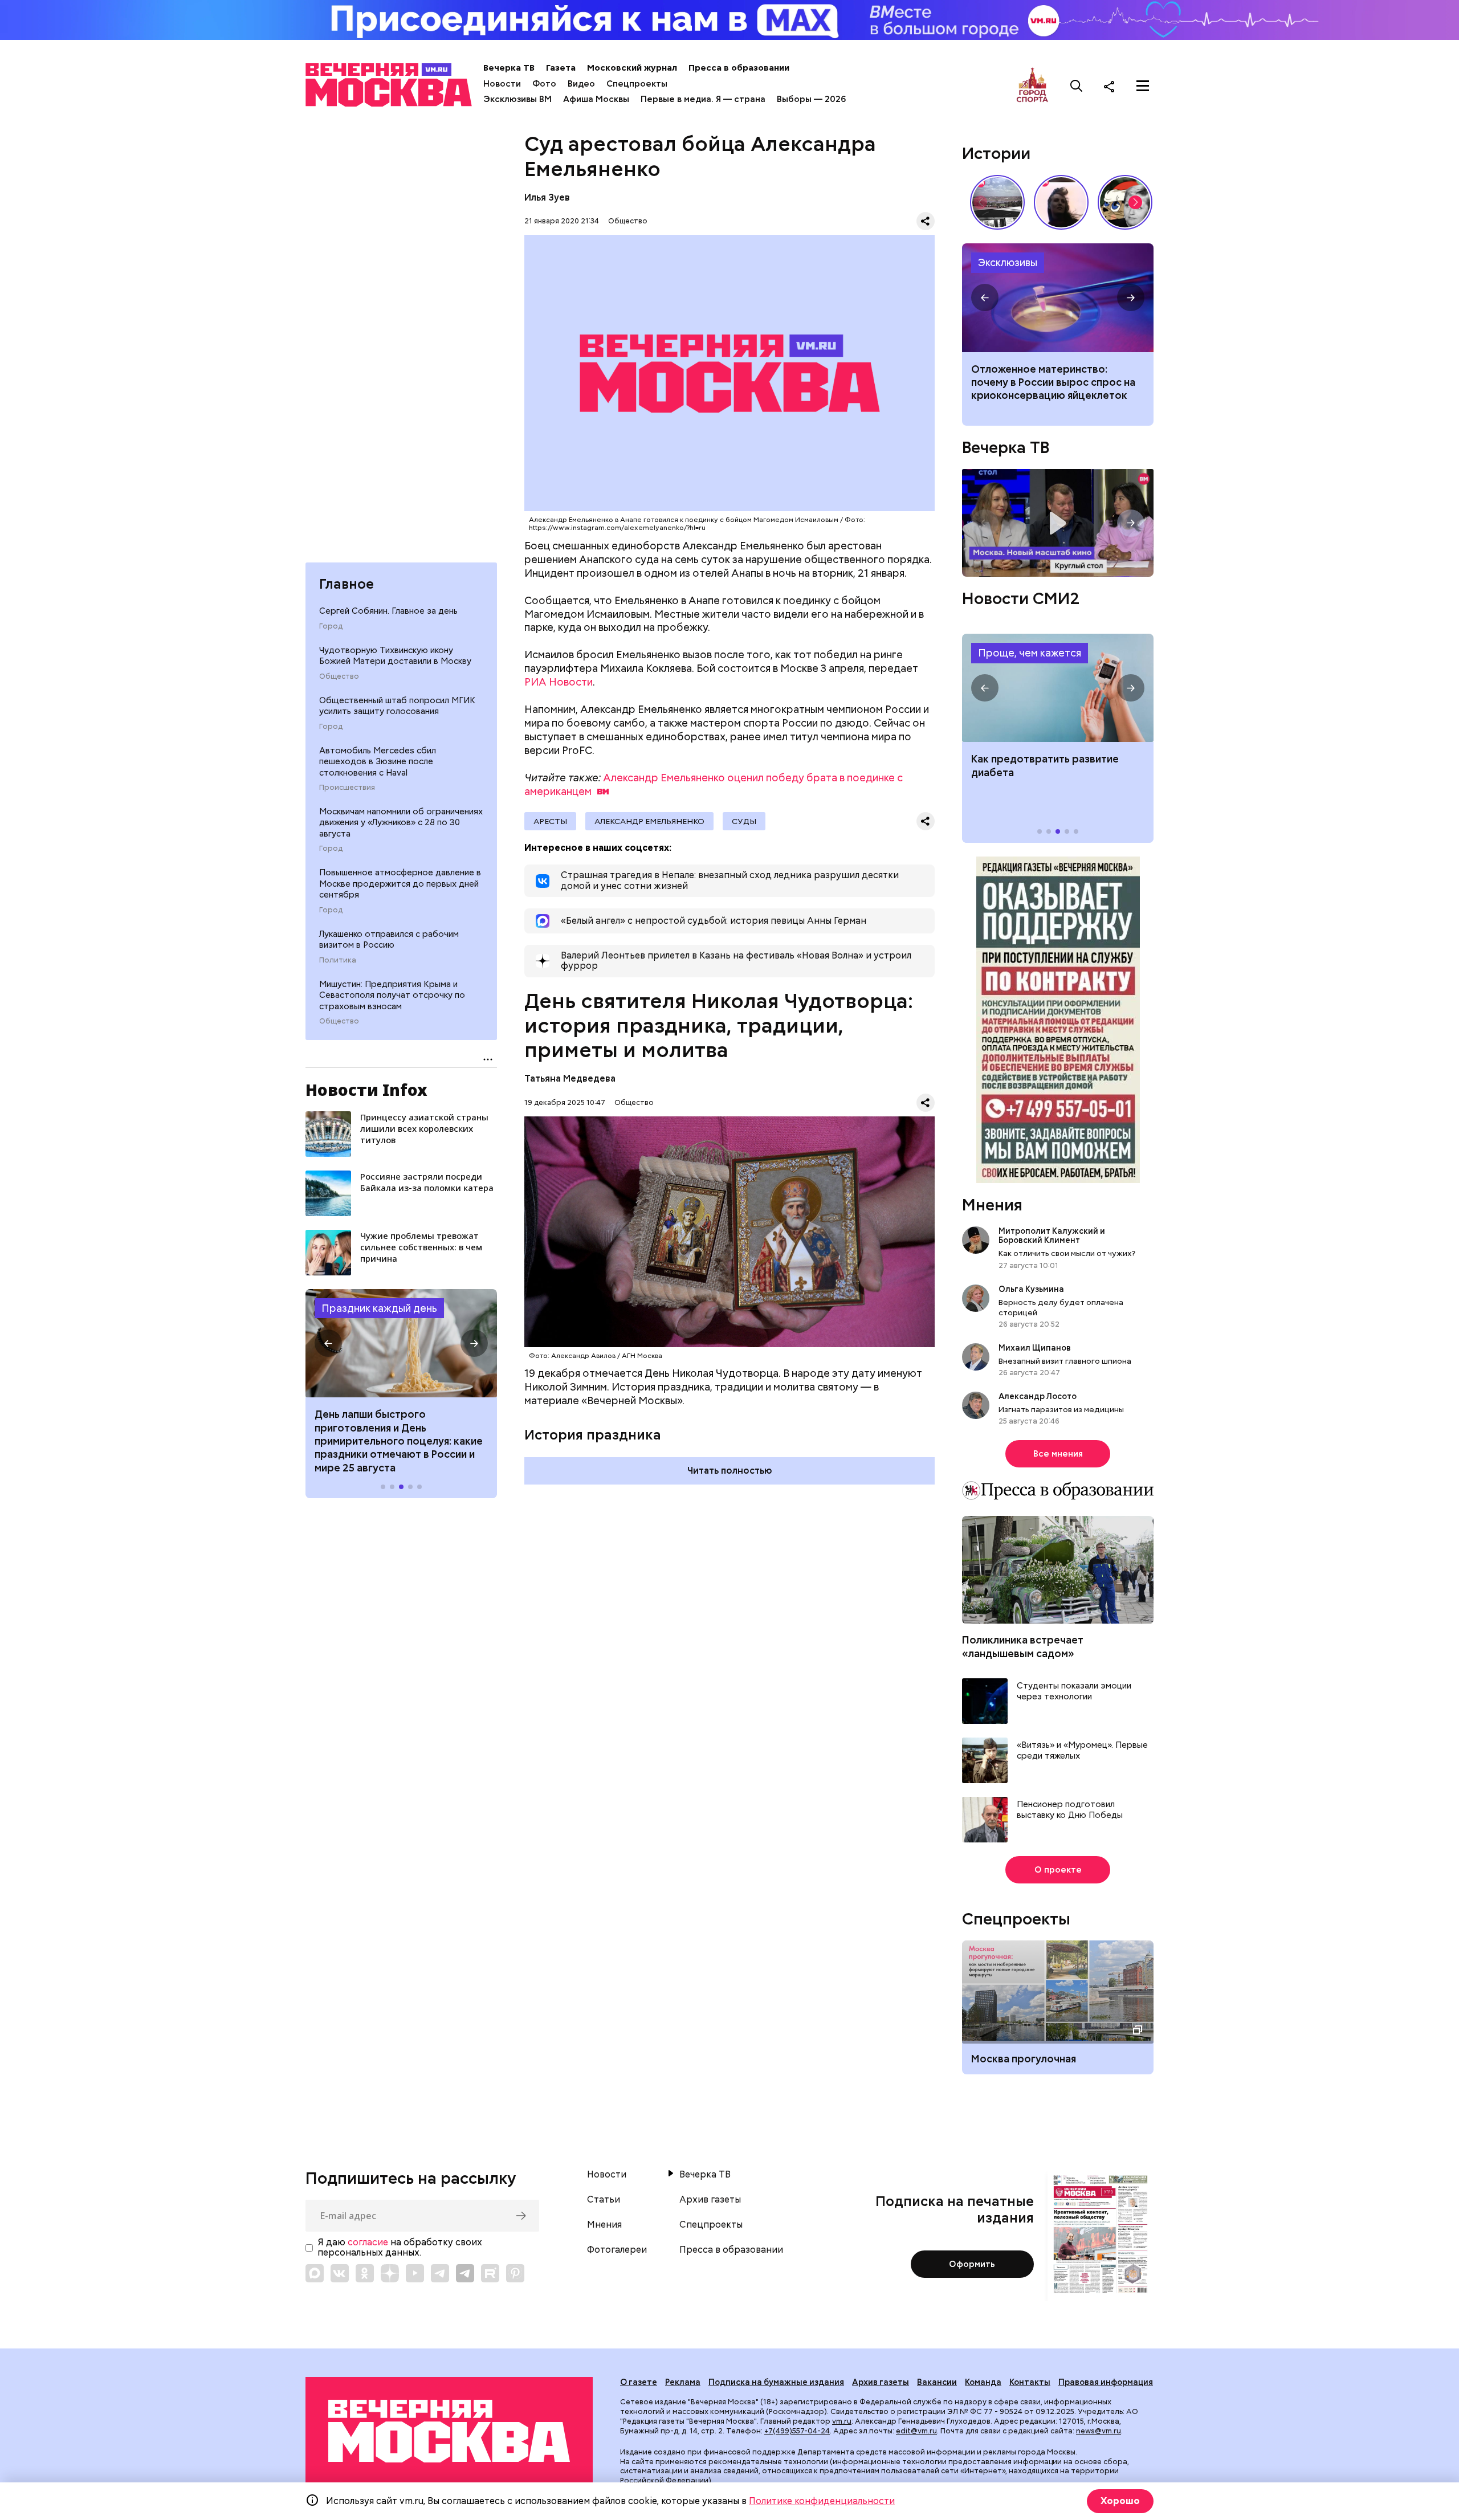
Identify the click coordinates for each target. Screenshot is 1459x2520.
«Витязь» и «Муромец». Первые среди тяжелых (1082, 1751)
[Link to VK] (340, 2273)
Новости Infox (366, 1090)
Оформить (972, 2264)
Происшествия (347, 788)
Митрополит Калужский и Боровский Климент (1052, 1235)
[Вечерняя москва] (449, 2431)
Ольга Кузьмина (1033, 1289)
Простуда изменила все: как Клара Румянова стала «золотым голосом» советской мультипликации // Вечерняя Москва (1125, 202)
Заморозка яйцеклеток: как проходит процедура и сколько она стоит (1058, 297)
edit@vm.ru (916, 2431)
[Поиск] (1077, 86)
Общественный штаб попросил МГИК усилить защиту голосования (397, 706)
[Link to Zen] (390, 2273)
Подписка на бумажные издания (776, 2382)
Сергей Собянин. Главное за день (388, 611)
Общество (339, 676)
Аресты (550, 821)
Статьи (604, 2200)
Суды (744, 821)
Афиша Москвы (596, 99)
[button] (328, 1343)
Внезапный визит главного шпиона (1065, 1361)
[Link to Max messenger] (315, 2273)
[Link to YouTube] (415, 2273)
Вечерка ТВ (509, 68)
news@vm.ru (1099, 2431)
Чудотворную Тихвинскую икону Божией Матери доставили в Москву (395, 656)
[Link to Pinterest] (515, 2273)
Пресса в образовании (739, 68)
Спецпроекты (637, 84)
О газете (639, 2382)
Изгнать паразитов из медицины (1061, 1409)
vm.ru (842, 2421)
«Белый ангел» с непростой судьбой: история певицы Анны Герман (1061, 202)
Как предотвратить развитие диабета (1058, 688)
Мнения (992, 1205)
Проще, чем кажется (1030, 653)
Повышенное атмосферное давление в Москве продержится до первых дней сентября (400, 884)
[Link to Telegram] (440, 2273)
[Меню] (1143, 86)
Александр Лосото (1038, 1396)
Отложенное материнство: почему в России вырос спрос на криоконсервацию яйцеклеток (1053, 382)
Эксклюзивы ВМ (517, 99)
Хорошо (1120, 2501)
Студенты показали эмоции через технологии (1074, 1692)
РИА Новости (559, 682)
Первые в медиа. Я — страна (703, 99)
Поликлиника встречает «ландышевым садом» (1023, 1646)
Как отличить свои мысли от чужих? (1067, 1253)
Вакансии (937, 2382)
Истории (996, 153)
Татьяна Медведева (570, 1078)
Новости (502, 84)
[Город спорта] (1032, 86)
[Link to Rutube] (490, 2273)
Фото (544, 84)
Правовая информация (1106, 2382)
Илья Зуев (547, 197)
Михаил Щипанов (1035, 1348)
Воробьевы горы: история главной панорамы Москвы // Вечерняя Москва (997, 202)
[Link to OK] (365, 2273)
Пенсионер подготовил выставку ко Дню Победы (1070, 1810)
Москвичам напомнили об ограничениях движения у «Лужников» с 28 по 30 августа (401, 823)
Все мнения (1058, 1454)
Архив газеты (710, 2200)
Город (331, 626)
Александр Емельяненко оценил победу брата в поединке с (714, 784)
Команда (983, 2382)
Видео (581, 84)
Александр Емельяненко (649, 821)
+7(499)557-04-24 (797, 2431)
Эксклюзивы (1008, 262)
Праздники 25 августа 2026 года (401, 1343)
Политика (338, 960)
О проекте (1058, 1870)
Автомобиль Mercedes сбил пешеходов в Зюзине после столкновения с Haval (378, 762)
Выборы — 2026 (811, 99)
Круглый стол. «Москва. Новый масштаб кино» (1058, 523)
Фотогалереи (617, 2250)
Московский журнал (632, 68)
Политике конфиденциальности (822, 2501)
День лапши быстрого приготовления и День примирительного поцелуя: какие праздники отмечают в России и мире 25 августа (399, 1441)
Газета (561, 68)
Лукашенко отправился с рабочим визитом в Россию (389, 940)
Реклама (683, 2382)
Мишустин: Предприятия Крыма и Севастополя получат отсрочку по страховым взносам (392, 995)
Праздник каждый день (379, 1308)
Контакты (1030, 2382)
